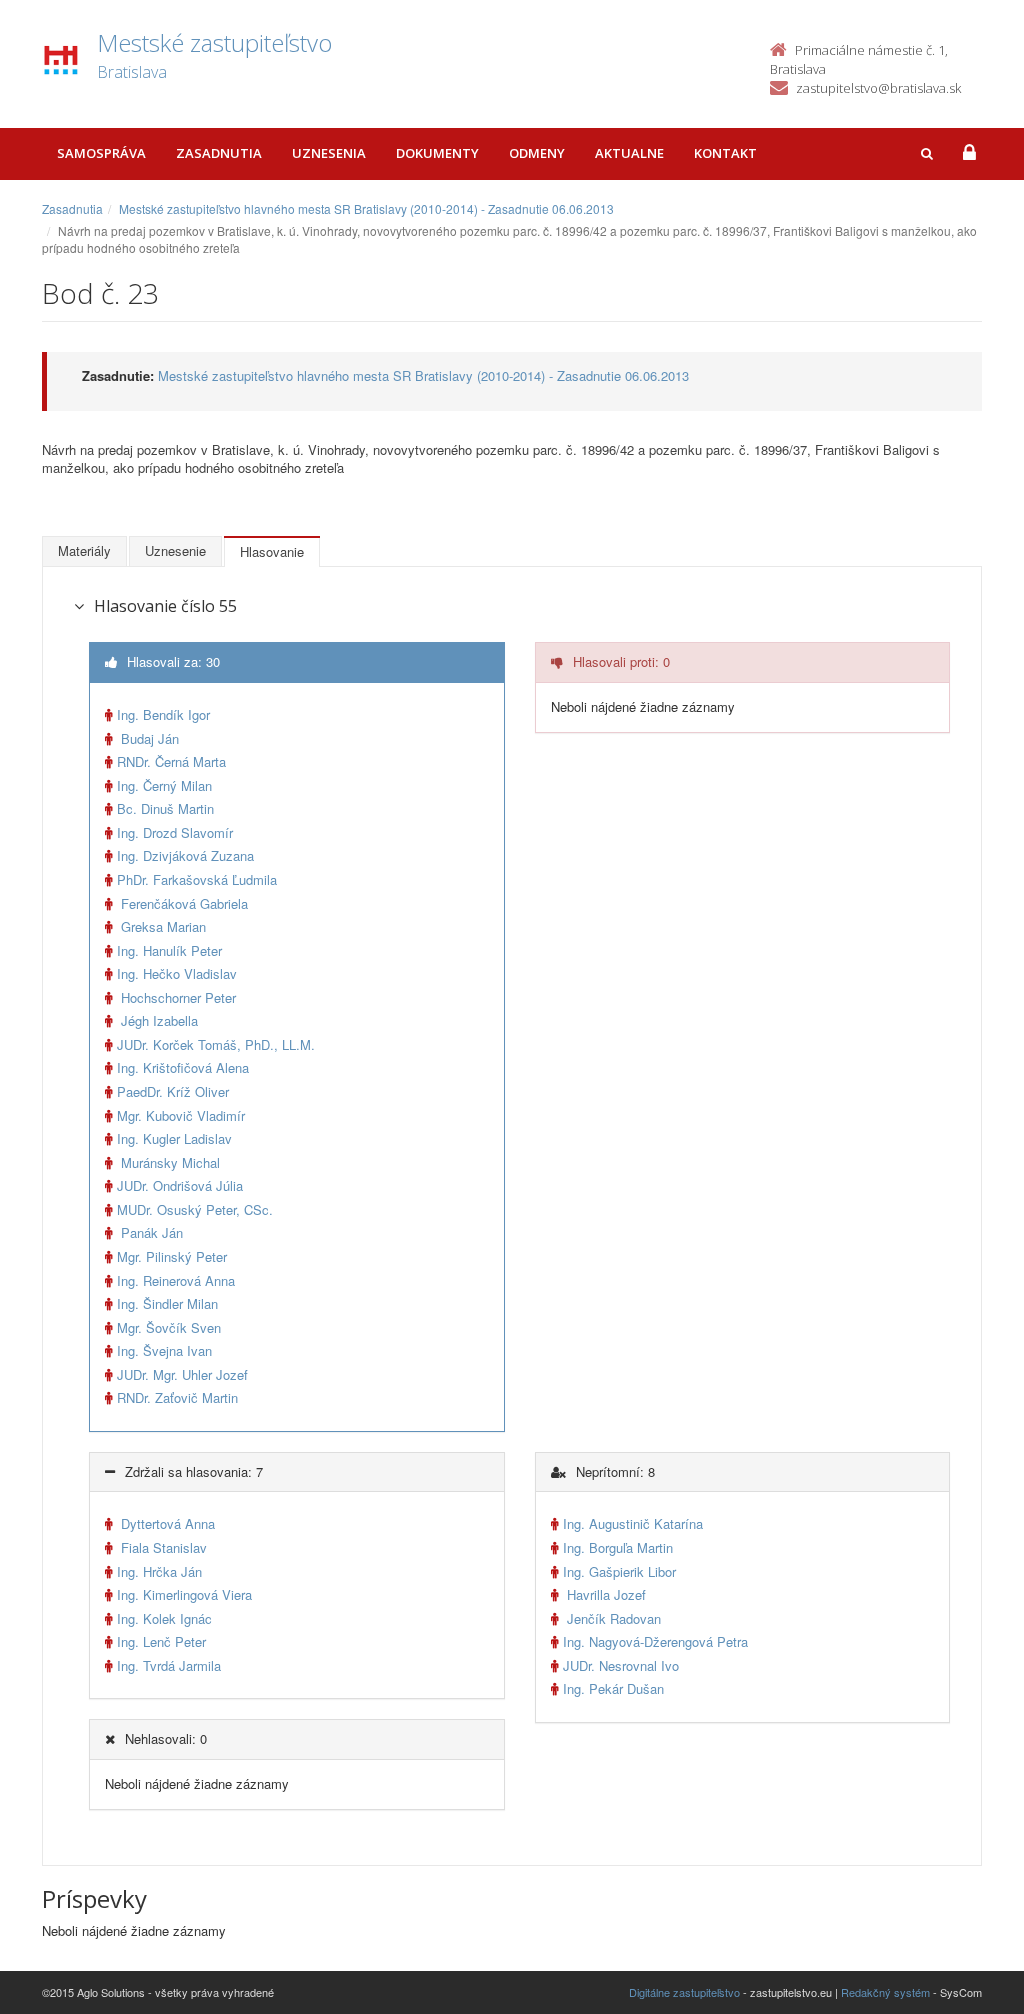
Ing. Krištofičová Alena (183, 1067)
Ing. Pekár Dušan (613, 1688)
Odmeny (537, 153)
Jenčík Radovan (612, 1618)
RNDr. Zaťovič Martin (177, 1397)
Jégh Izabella (157, 1020)
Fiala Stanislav (162, 1547)
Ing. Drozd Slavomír (175, 832)
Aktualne (629, 153)
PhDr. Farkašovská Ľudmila (197, 879)
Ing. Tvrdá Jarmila (169, 1665)
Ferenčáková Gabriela (182, 903)
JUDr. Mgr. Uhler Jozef (182, 1374)
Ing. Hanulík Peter (169, 950)
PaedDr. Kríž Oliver (173, 1091)
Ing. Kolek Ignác (164, 1618)
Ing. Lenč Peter (161, 1641)
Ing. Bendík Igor (163, 714)
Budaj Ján (148, 738)
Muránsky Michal (168, 1162)
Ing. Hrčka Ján (159, 1571)
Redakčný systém (885, 1992)
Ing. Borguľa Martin (618, 1547)
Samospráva (101, 153)
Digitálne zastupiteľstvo (684, 1992)
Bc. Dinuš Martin (165, 808)
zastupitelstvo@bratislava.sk (878, 88)
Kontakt (725, 153)
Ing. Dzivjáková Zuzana (185, 855)
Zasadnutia (219, 153)
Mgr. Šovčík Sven (169, 1327)
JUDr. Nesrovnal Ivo (621, 1665)
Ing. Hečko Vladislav (177, 973)
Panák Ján (150, 1232)
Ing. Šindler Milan (167, 1303)
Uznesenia (329, 153)
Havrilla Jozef (604, 1594)
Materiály (84, 550)
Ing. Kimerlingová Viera (184, 1594)
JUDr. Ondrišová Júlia (180, 1185)
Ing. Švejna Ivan (164, 1350)
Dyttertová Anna (166, 1523)
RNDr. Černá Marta (171, 761)
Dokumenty (437, 153)
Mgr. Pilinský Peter (172, 1256)
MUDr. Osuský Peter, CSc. (195, 1209)
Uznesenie (175, 550)
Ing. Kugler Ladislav (174, 1138)
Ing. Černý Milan (164, 785)
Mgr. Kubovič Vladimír (181, 1115)
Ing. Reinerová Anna (176, 1280)
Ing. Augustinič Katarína (633, 1523)
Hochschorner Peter (176, 997)
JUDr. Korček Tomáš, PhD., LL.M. (216, 1044)
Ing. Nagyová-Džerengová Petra (655, 1641)
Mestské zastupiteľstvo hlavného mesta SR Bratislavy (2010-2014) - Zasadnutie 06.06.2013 (366, 208)
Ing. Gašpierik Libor (619, 1571)
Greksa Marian (161, 926)
